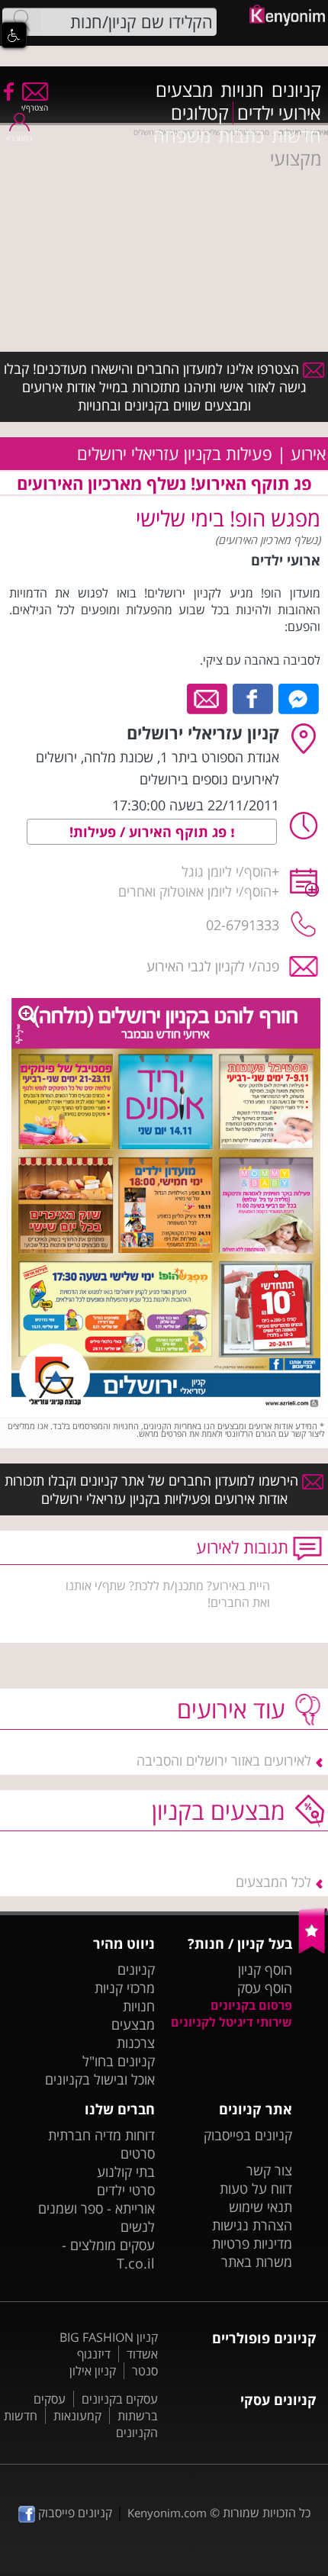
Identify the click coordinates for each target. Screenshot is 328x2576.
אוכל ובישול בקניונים (100, 2079)
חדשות (296, 136)
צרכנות (136, 2043)
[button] (14, 35)
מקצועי (296, 159)
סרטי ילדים (126, 2190)
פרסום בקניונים (251, 2005)
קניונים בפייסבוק (248, 2135)
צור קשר (269, 2170)
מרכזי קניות (125, 1988)
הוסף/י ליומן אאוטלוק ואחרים (195, 891)
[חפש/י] (21, 21)
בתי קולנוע (126, 2172)
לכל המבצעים (273, 1882)
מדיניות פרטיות (252, 2243)
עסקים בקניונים (120, 2399)
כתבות (241, 136)
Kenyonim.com (167, 2513)
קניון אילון (93, 2371)
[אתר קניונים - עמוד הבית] (313, 1950)
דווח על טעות (256, 2188)
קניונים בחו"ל (119, 2061)
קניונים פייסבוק (74, 2513)
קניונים (296, 90)
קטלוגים (200, 113)
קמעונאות (77, 2416)
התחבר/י (19, 138)
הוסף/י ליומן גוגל (227, 871)
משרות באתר (257, 2262)
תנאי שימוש (260, 2207)
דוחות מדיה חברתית (101, 2135)
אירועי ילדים (279, 113)
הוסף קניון (265, 1969)
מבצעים (184, 90)
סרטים (138, 2153)
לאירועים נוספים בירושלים (209, 779)
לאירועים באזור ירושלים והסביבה (224, 1760)
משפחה (182, 136)
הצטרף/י (35, 108)
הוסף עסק (265, 1988)
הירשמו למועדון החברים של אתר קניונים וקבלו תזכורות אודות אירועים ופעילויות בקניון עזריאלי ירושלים (153, 1489)
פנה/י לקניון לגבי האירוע (213, 966)
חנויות (242, 90)
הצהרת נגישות (252, 2225)
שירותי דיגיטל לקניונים (232, 2022)
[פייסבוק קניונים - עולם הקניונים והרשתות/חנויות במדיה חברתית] (8, 91)
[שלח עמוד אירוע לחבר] (208, 697)
